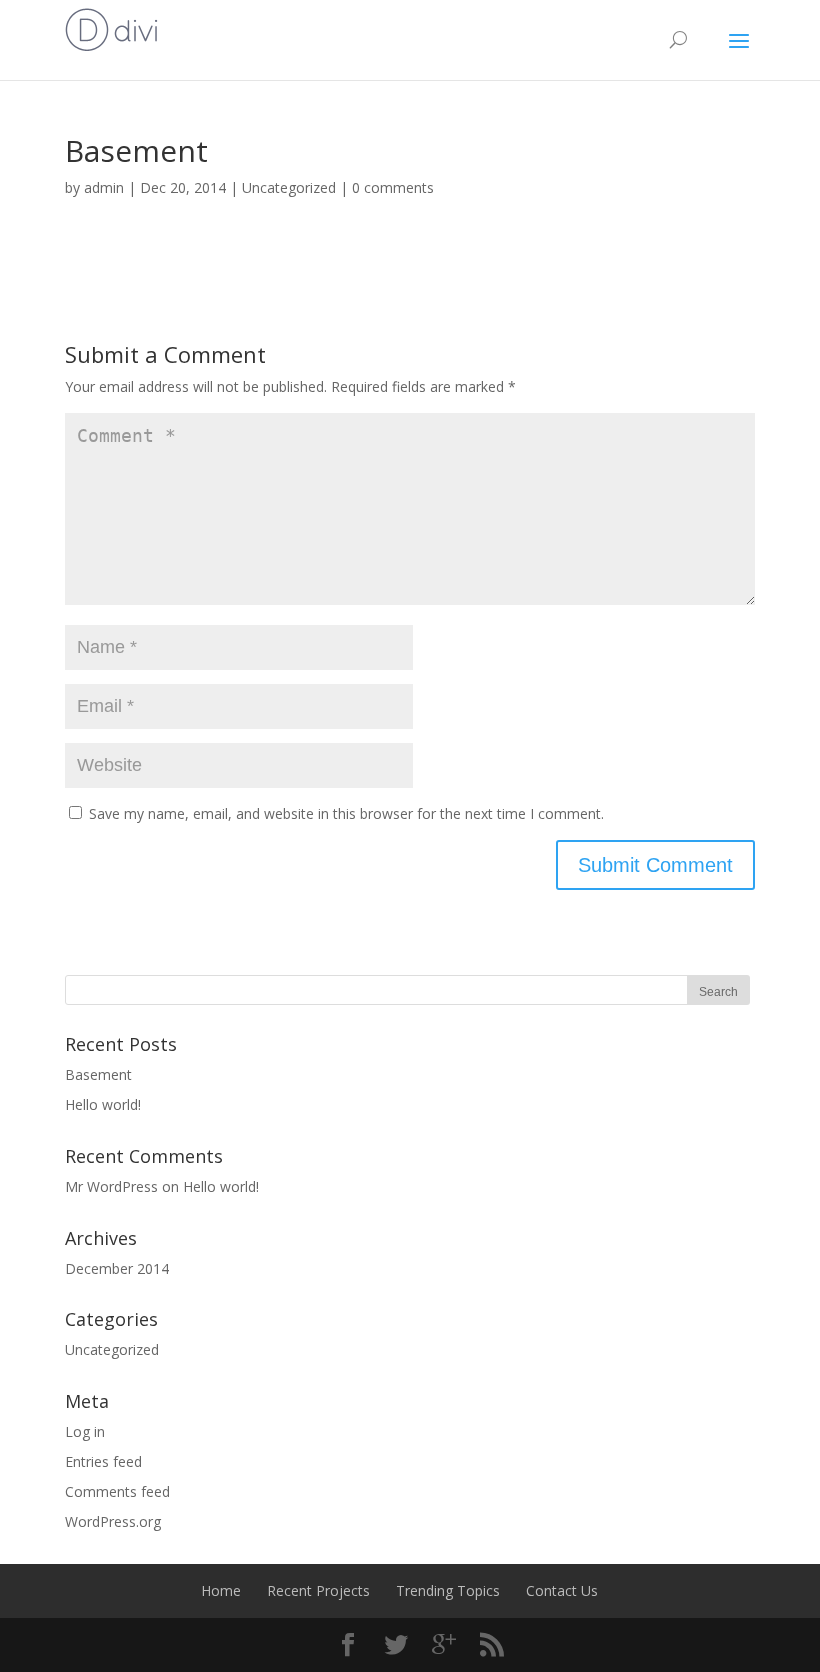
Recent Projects (318, 1590)
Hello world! (103, 1104)
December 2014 (117, 1268)
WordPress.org (113, 1521)
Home (221, 1590)
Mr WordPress (111, 1186)
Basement (98, 1074)
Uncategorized (289, 187)
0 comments (393, 187)
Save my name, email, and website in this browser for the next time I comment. (346, 813)
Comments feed (117, 1491)
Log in (85, 1431)
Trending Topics (448, 1590)
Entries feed (103, 1461)
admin (104, 187)
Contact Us (562, 1590)
